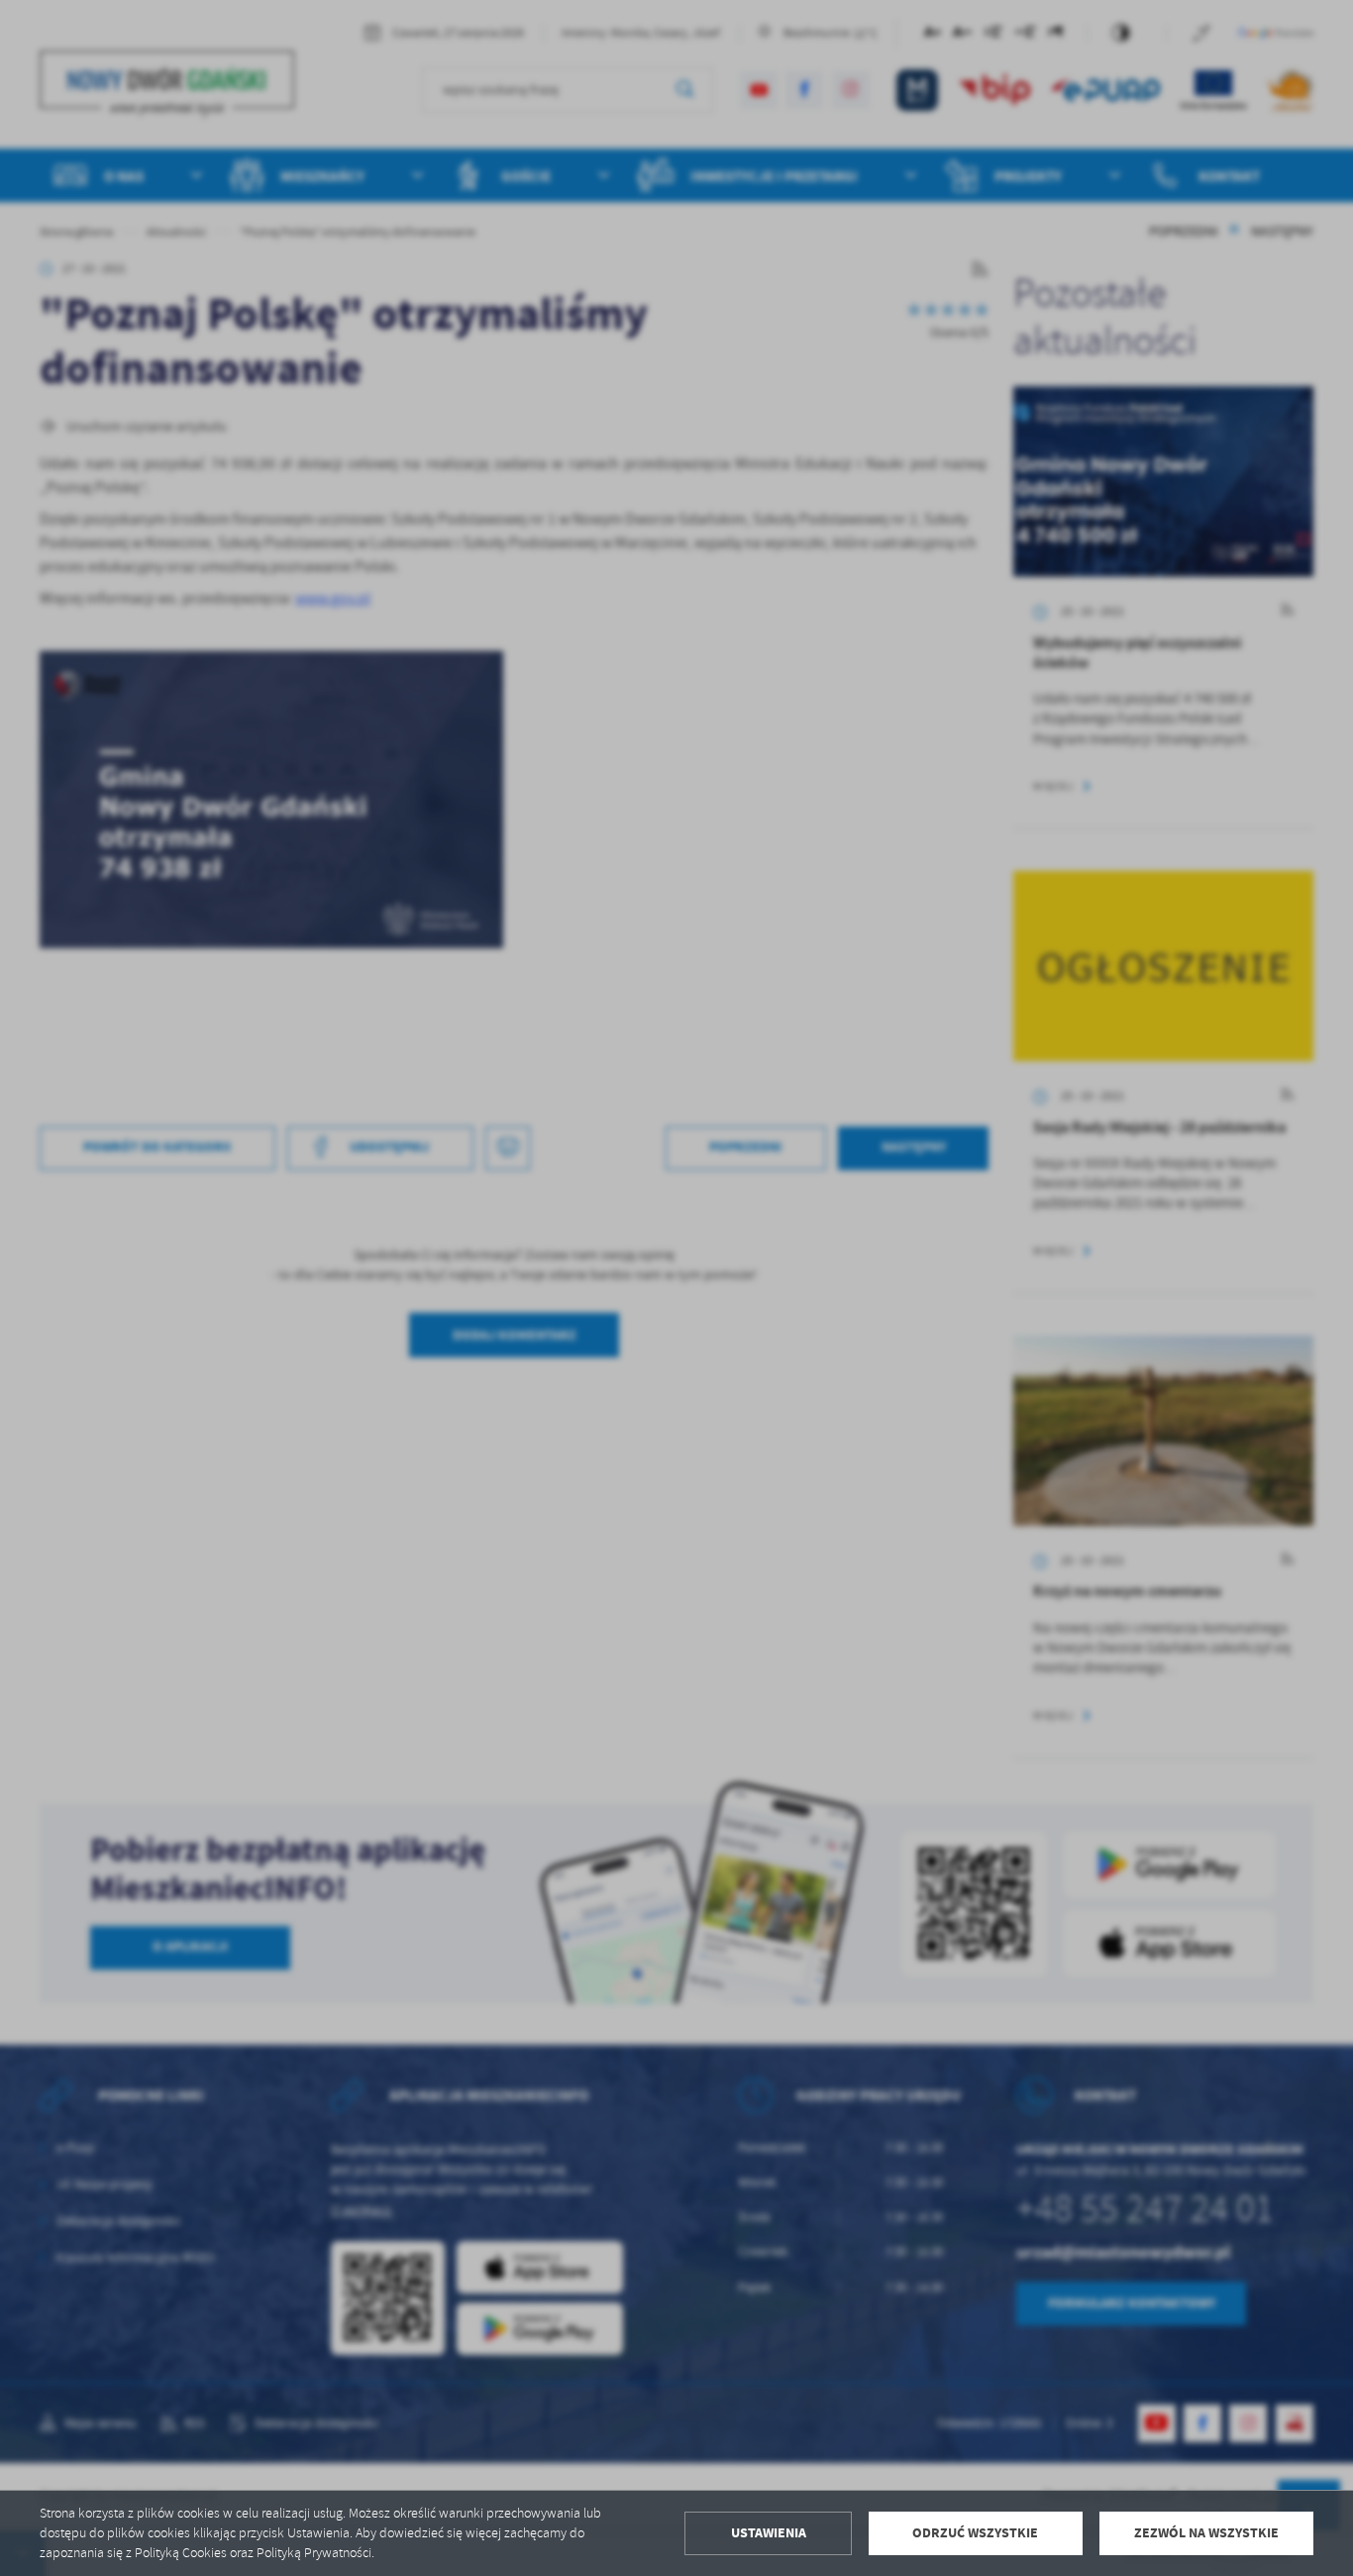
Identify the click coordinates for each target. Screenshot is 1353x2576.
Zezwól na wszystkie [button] (1206, 2533)
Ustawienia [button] (769, 2533)
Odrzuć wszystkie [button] (975, 2533)
